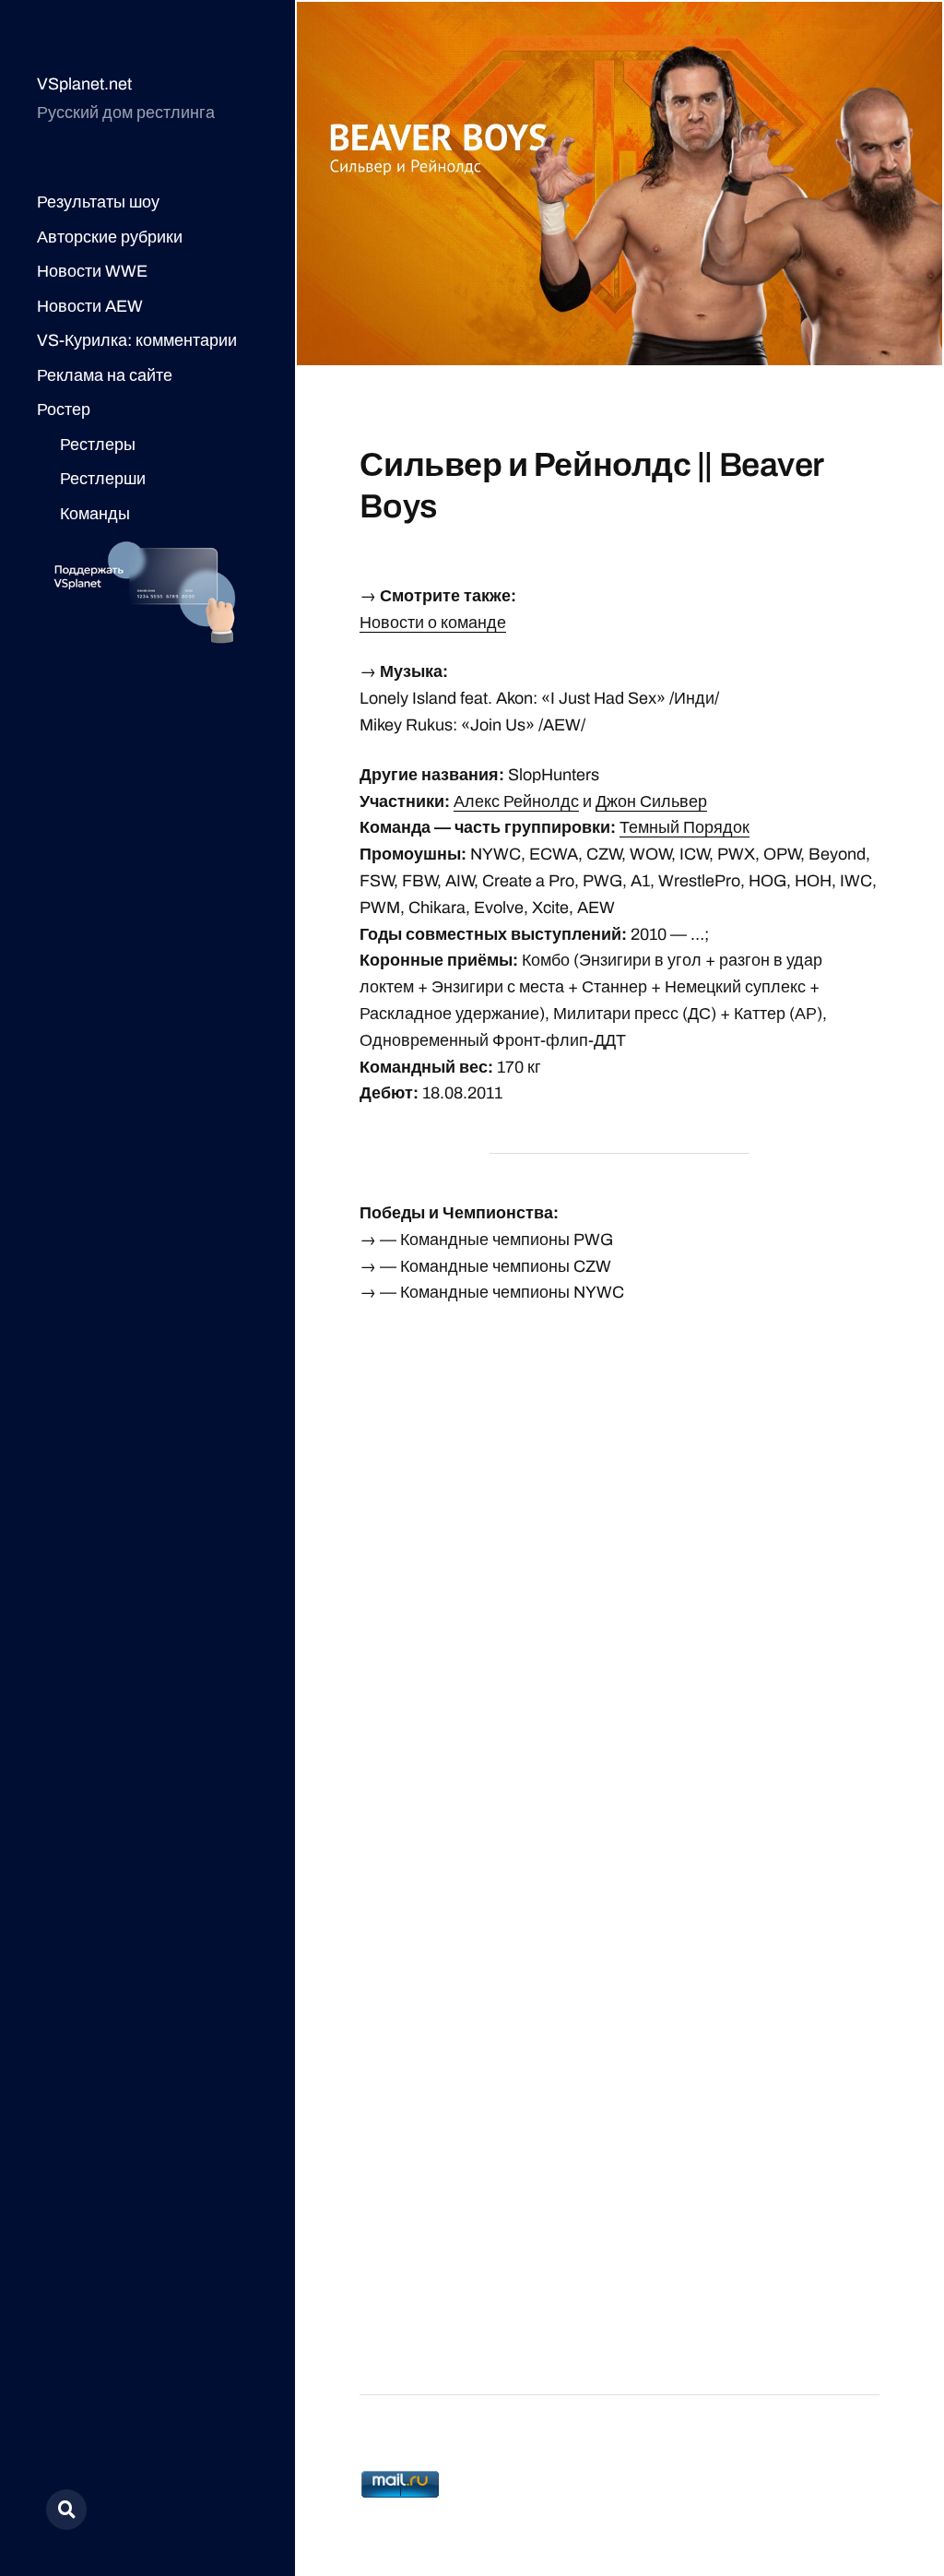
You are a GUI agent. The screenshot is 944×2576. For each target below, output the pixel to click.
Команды (95, 514)
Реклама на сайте (105, 375)
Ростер (64, 410)
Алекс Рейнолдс (516, 801)
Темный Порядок (684, 827)
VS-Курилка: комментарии (137, 340)
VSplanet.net (84, 84)
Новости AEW (90, 306)
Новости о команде (433, 623)
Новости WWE (92, 271)
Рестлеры (98, 445)
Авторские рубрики (110, 237)
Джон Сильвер (651, 801)
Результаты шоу (98, 202)
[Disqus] (619, 1555)
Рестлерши (103, 479)
